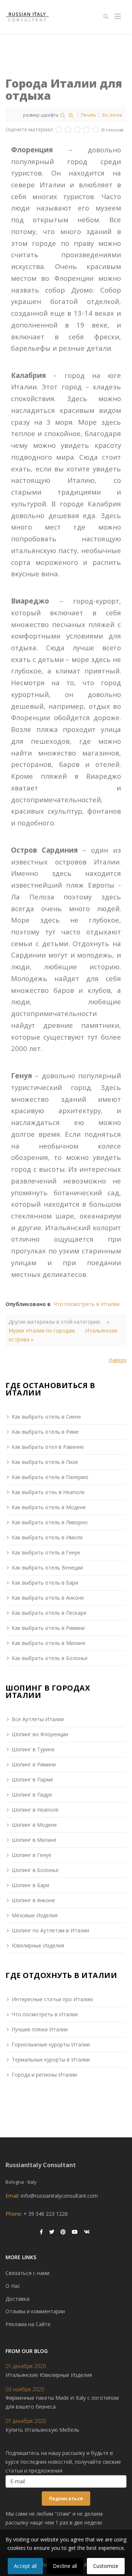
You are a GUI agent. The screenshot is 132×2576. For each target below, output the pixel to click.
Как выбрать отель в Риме (45, 1432)
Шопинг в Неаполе (35, 1810)
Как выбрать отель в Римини (48, 1628)
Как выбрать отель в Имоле (47, 1537)
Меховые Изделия (35, 1915)
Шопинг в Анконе (33, 1900)
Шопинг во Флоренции (40, 1734)
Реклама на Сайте (28, 2324)
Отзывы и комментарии (35, 2311)
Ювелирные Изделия (38, 1945)
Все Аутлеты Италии (38, 1719)
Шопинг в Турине (33, 1749)
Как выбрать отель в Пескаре (49, 1613)
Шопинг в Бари (30, 1885)
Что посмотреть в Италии (87, 1304)
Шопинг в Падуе (32, 1795)
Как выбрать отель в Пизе (45, 1462)
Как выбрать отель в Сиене (46, 1417)
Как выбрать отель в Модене (49, 1507)
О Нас (13, 2286)
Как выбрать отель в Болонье (50, 1658)
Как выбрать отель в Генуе (46, 1552)
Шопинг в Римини (34, 1764)
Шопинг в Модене (34, 1825)
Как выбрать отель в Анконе (48, 1598)
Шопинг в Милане (34, 1840)
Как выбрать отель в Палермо (50, 1477)
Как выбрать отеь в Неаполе (48, 1492)
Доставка (17, 2299)
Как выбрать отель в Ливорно (50, 1522)
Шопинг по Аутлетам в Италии (50, 1930)
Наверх (118, 1360)
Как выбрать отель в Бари (45, 1583)
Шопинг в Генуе (32, 1855)
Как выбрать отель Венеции (47, 1567)
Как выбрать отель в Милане (49, 1643)
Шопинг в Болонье (35, 1870)
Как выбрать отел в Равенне (48, 1447)
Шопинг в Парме (32, 1779)
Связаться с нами (27, 2273)
